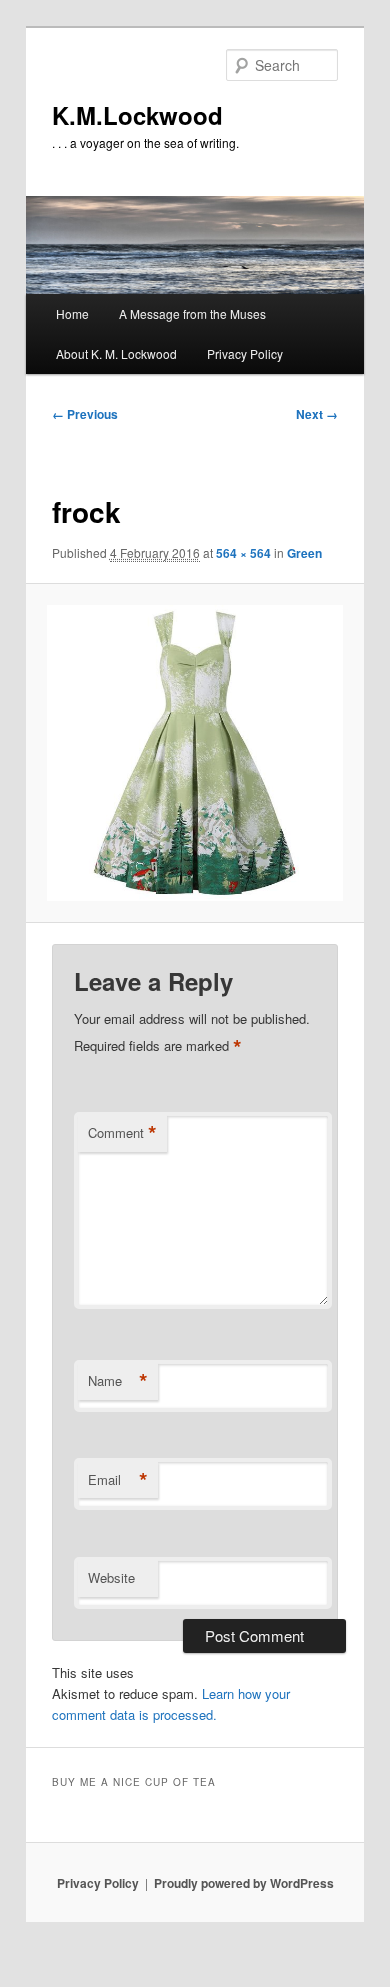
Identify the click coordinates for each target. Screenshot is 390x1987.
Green (304, 553)
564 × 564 (243, 553)
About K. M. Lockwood (116, 353)
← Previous (85, 414)
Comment (122, 1133)
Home (72, 313)
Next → (317, 414)
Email (118, 1480)
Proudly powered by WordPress (244, 1883)
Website (111, 1577)
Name (118, 1381)
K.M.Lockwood (137, 115)
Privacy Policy (245, 353)
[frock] (194, 752)
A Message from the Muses (192, 313)
